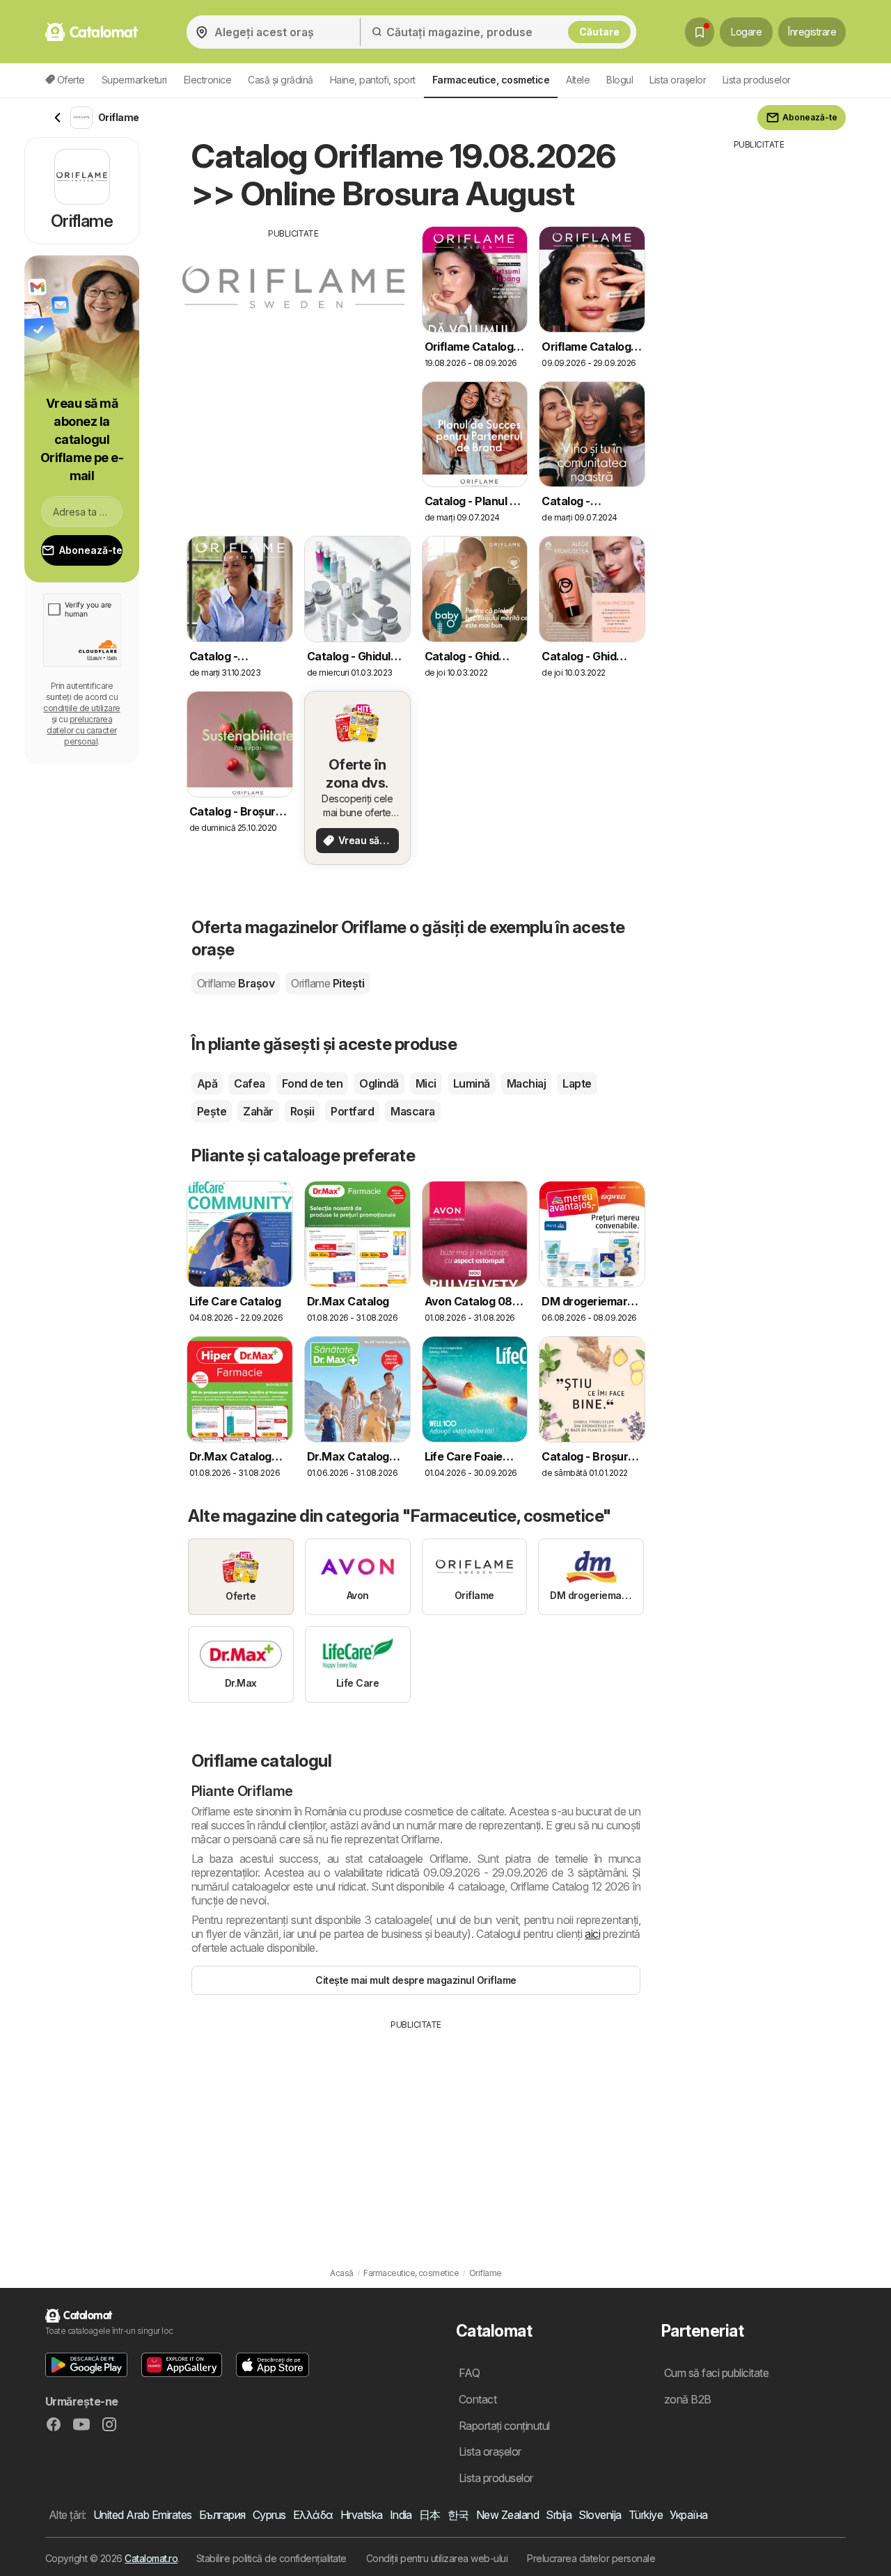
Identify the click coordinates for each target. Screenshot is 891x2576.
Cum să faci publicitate (716, 2373)
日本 (430, 2515)
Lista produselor (757, 80)
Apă (207, 1083)
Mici (426, 1083)
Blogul (620, 80)
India (401, 2515)
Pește (212, 1111)
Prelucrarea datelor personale (591, 2558)
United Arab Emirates (143, 2515)
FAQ (469, 2373)
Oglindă (379, 1083)
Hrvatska (362, 2515)
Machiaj (526, 1083)
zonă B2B (688, 2399)
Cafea (249, 1083)
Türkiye (646, 2515)
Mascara (412, 1111)
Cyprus (269, 2515)
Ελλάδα (313, 2515)
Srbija (559, 2515)
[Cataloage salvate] (700, 32)
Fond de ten (312, 1083)
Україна (688, 2515)
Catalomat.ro (151, 2558)
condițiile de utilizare (81, 708)
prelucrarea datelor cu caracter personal (81, 730)
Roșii (302, 1111)
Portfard (352, 1111)
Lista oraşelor (678, 80)
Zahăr (258, 1111)
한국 (458, 2515)
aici (592, 1934)
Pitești (328, 983)
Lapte (577, 1083)
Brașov (236, 983)
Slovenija (600, 2515)
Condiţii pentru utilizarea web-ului (437, 2558)
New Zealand (507, 2515)
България (222, 2515)
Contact (478, 2399)
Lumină (472, 1083)
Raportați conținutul (504, 2426)
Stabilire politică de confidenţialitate (271, 2558)
